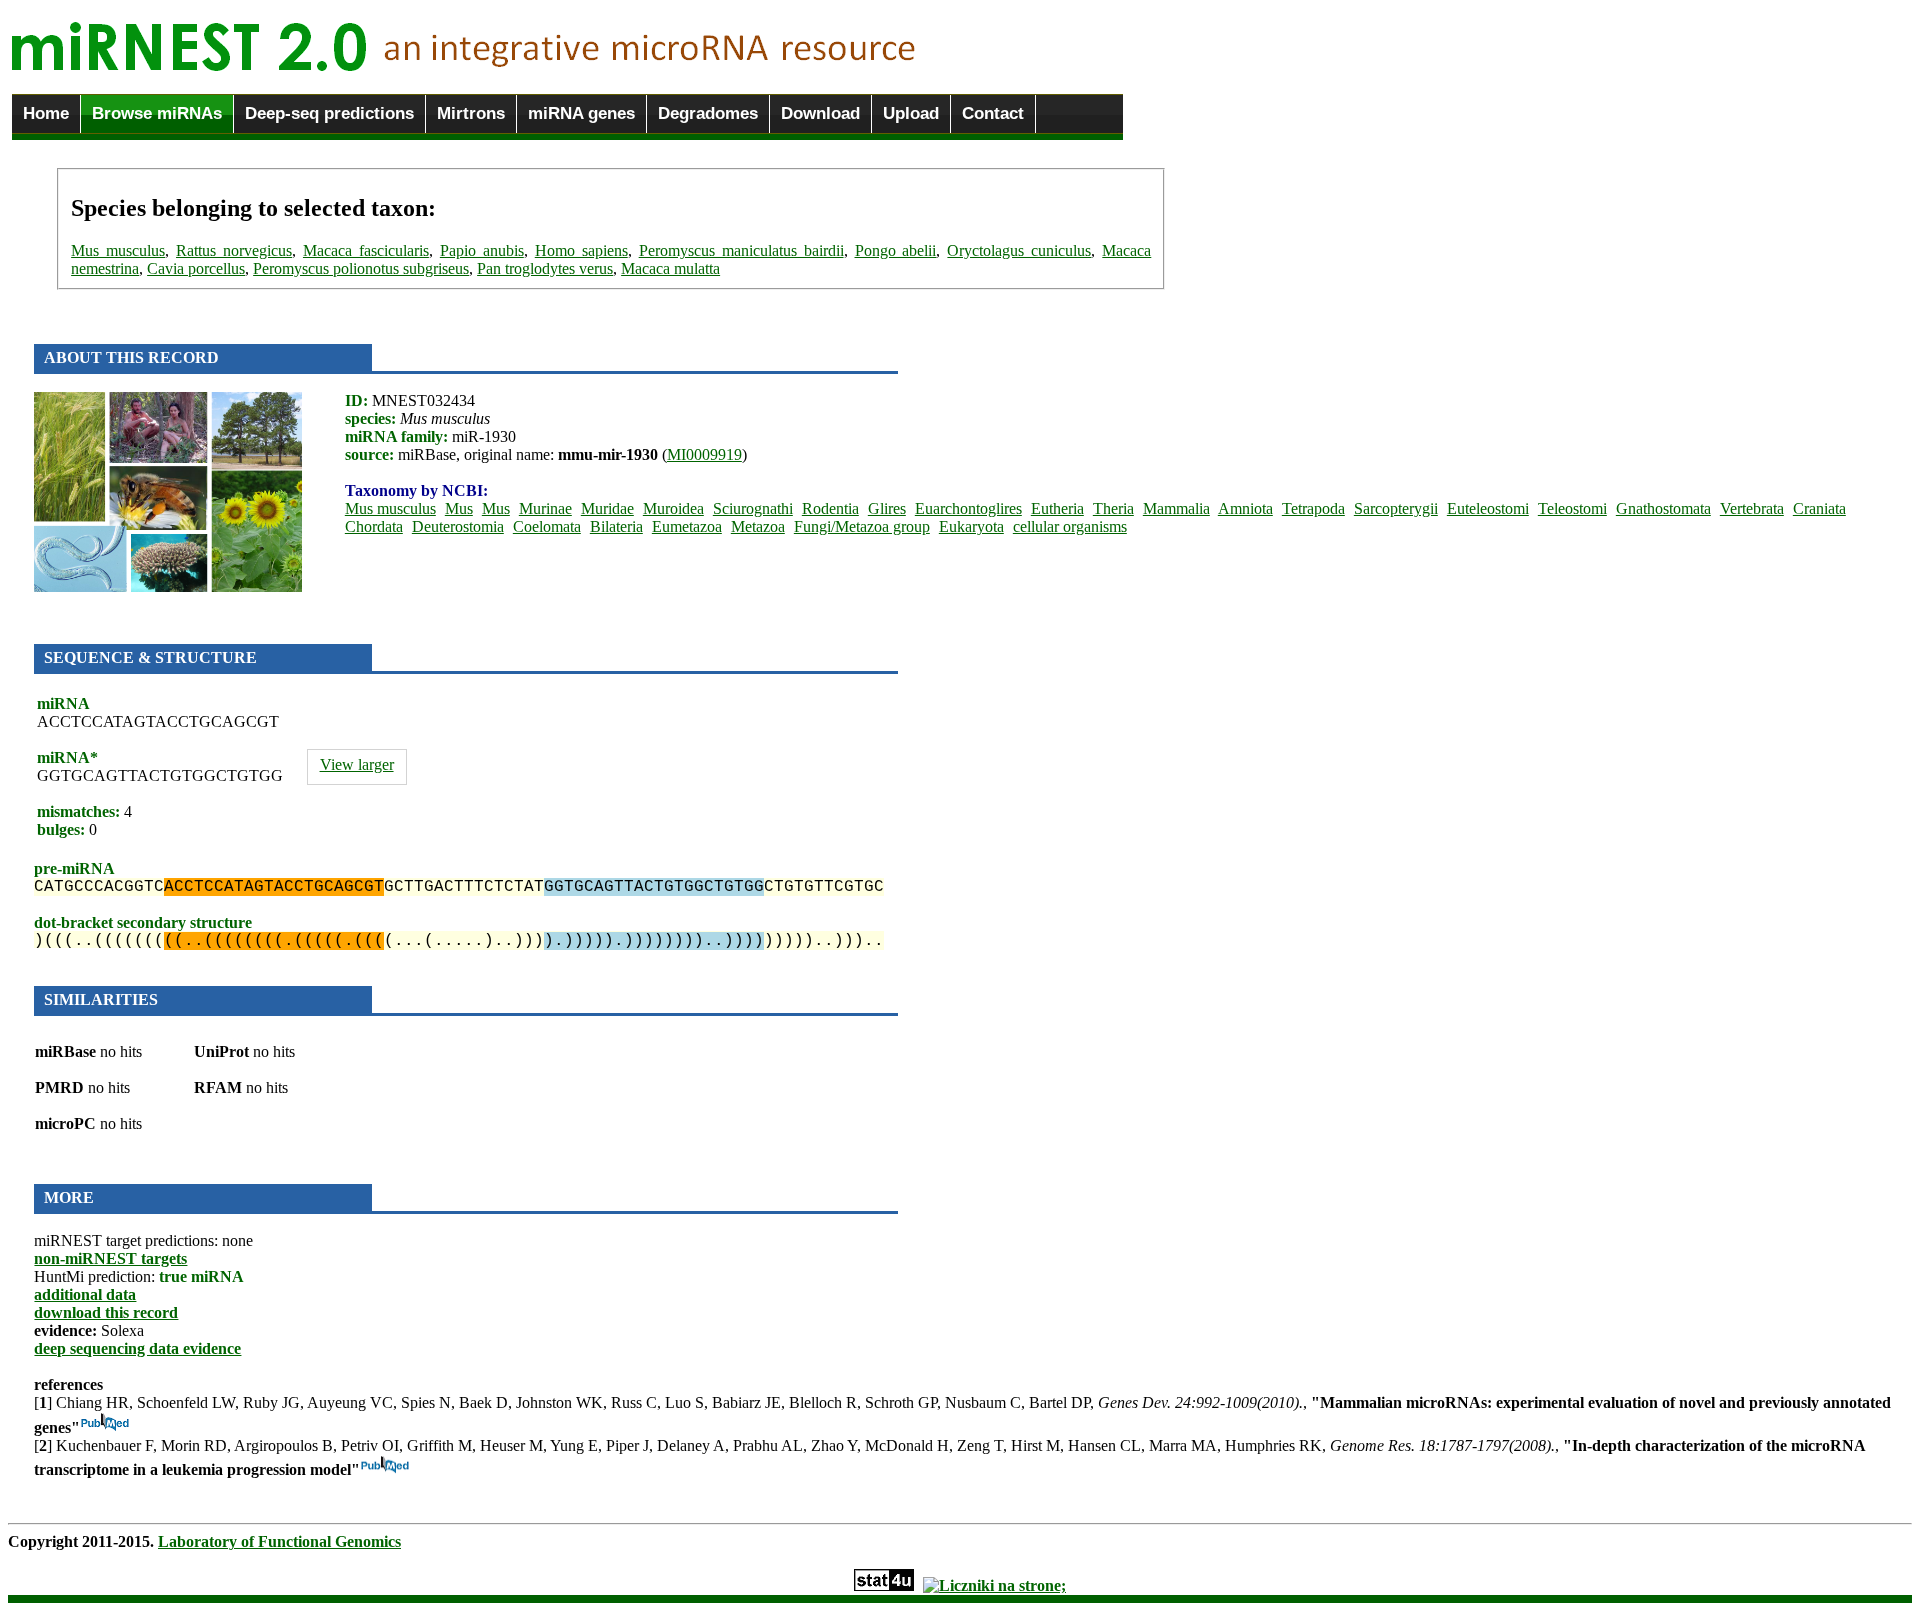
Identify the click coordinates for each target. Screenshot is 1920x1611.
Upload (911, 113)
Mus (459, 508)
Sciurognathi (753, 508)
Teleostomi (1572, 508)
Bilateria (616, 526)
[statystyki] (884, 1585)
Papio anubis (482, 250)
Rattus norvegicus (234, 250)
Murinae (545, 508)
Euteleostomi (1488, 508)
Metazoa (758, 526)
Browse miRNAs (157, 113)
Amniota (1245, 508)
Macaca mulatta (670, 268)
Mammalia (1176, 508)
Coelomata (547, 526)
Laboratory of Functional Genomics (279, 1541)
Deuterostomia (458, 526)
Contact (993, 113)
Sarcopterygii (1396, 508)
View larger (357, 764)
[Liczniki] (994, 1585)
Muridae (607, 508)
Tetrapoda (1313, 508)
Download (820, 113)
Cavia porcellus (196, 268)
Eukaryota (971, 526)
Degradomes (708, 113)
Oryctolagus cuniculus (1019, 250)
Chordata (374, 526)
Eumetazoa (687, 526)
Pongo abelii (896, 250)
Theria (1113, 508)
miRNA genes (581, 113)
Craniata (1819, 508)
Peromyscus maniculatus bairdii (741, 250)
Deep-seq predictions (329, 113)
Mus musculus (118, 250)
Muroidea (673, 508)
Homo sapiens (581, 250)
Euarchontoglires (968, 508)
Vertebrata (1752, 508)
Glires (887, 508)
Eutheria (1057, 508)
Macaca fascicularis (366, 250)
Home (46, 113)
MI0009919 (704, 454)
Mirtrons (471, 113)
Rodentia (830, 508)
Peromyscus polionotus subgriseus (361, 268)
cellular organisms (1070, 526)
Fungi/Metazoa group (862, 526)
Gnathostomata (1663, 508)
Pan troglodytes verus (545, 268)
